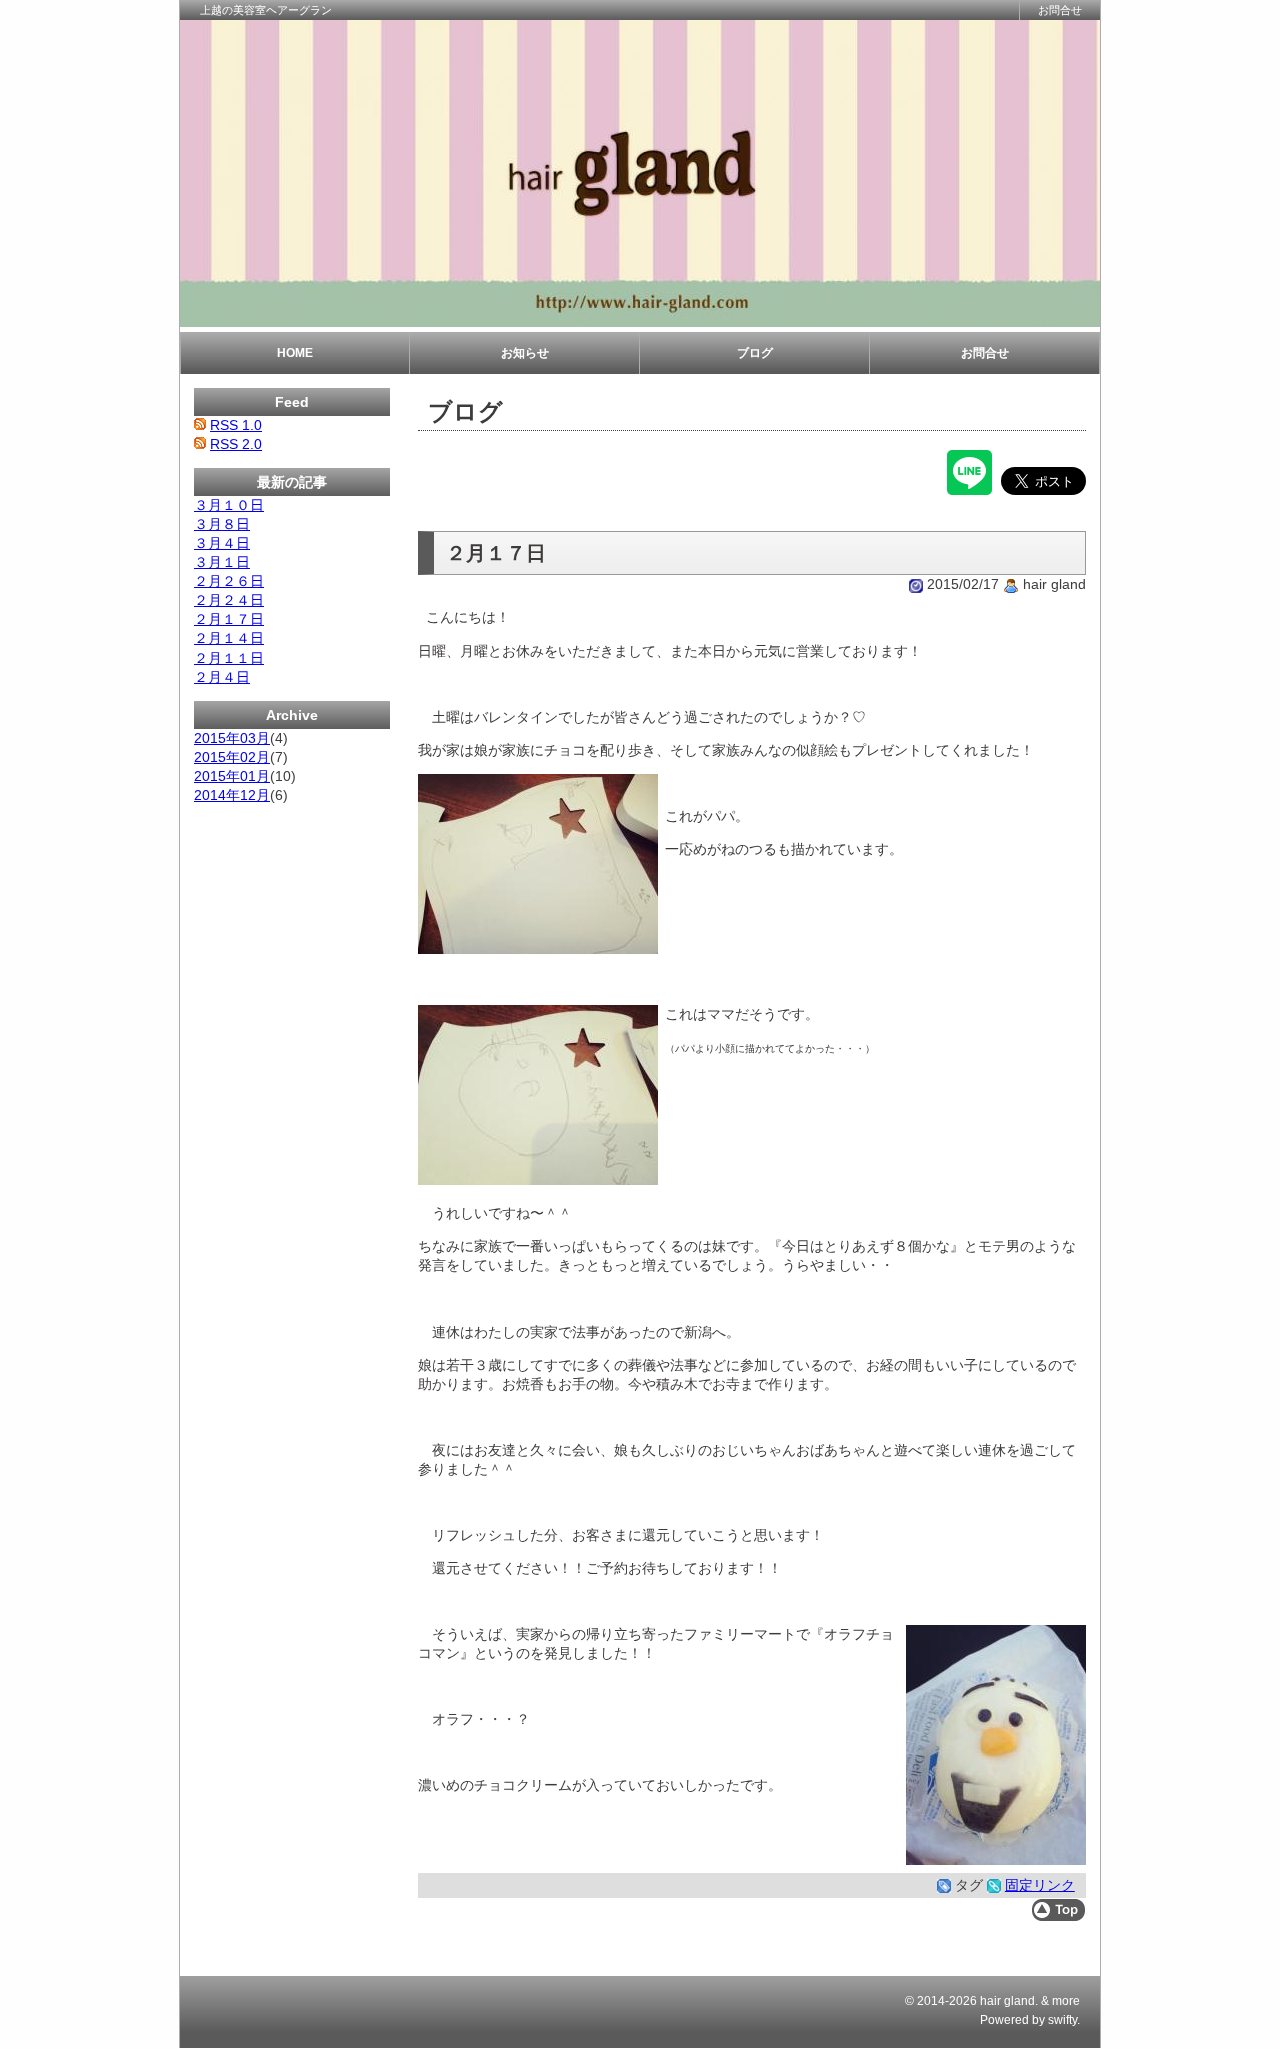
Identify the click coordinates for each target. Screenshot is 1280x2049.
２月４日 (222, 677)
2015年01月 (232, 776)
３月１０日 (229, 505)
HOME (295, 353)
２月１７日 (229, 619)
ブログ (755, 353)
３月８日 (222, 524)
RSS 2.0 (236, 444)
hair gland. (1009, 2001)
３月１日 (222, 562)
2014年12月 (232, 795)
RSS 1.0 (236, 425)
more (1066, 2001)
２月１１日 (229, 658)
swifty (1062, 2020)
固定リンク (1040, 1885)
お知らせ (525, 353)
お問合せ (1060, 10)
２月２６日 (229, 581)
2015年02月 (232, 757)
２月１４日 (229, 638)
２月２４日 (229, 600)
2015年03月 (232, 738)
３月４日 (222, 543)
